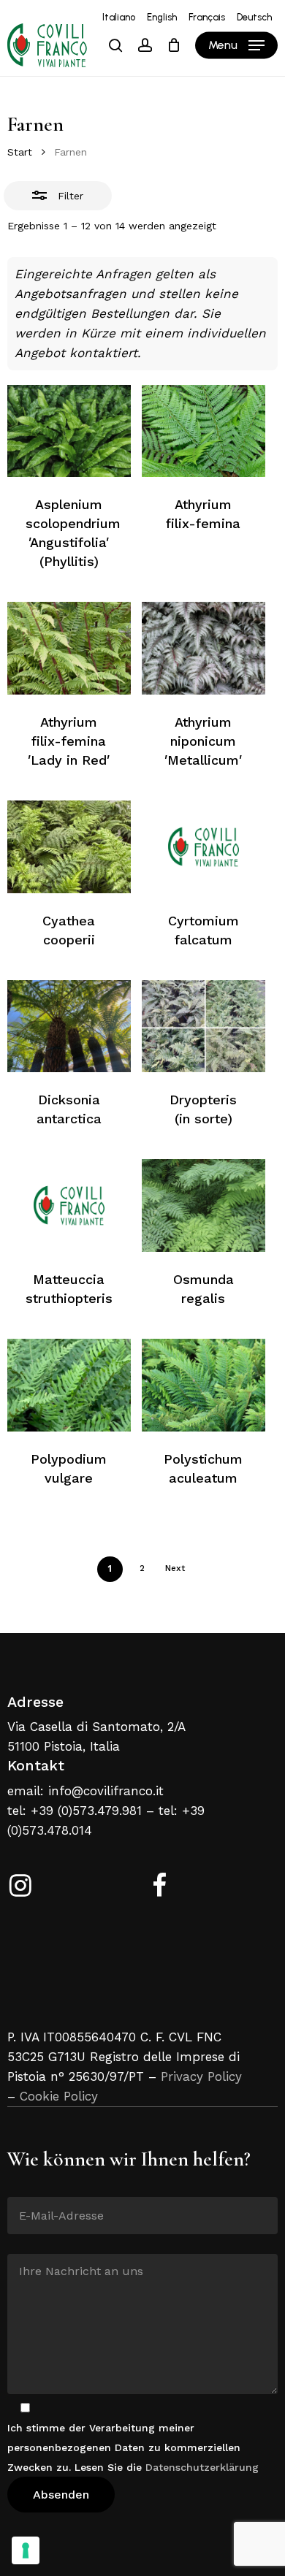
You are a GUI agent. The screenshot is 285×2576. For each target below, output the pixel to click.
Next (175, 1568)
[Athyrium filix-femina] (204, 431)
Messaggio (34, 2243)
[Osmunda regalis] (204, 1205)
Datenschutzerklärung (202, 2467)
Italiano (119, 17)
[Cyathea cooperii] (69, 847)
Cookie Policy (59, 2096)
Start (20, 152)
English (162, 17)
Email (22, 2186)
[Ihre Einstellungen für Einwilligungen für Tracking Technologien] (26, 2550)
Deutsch (254, 17)
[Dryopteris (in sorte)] (204, 1027)
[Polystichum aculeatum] (204, 1385)
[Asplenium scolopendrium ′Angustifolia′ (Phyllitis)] (69, 431)
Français (207, 17)
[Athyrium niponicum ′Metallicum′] (204, 648)
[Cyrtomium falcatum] (204, 847)
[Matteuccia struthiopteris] (69, 1205)
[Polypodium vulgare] (69, 1385)
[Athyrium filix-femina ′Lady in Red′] (69, 648)
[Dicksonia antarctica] (69, 1027)
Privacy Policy (201, 2076)
